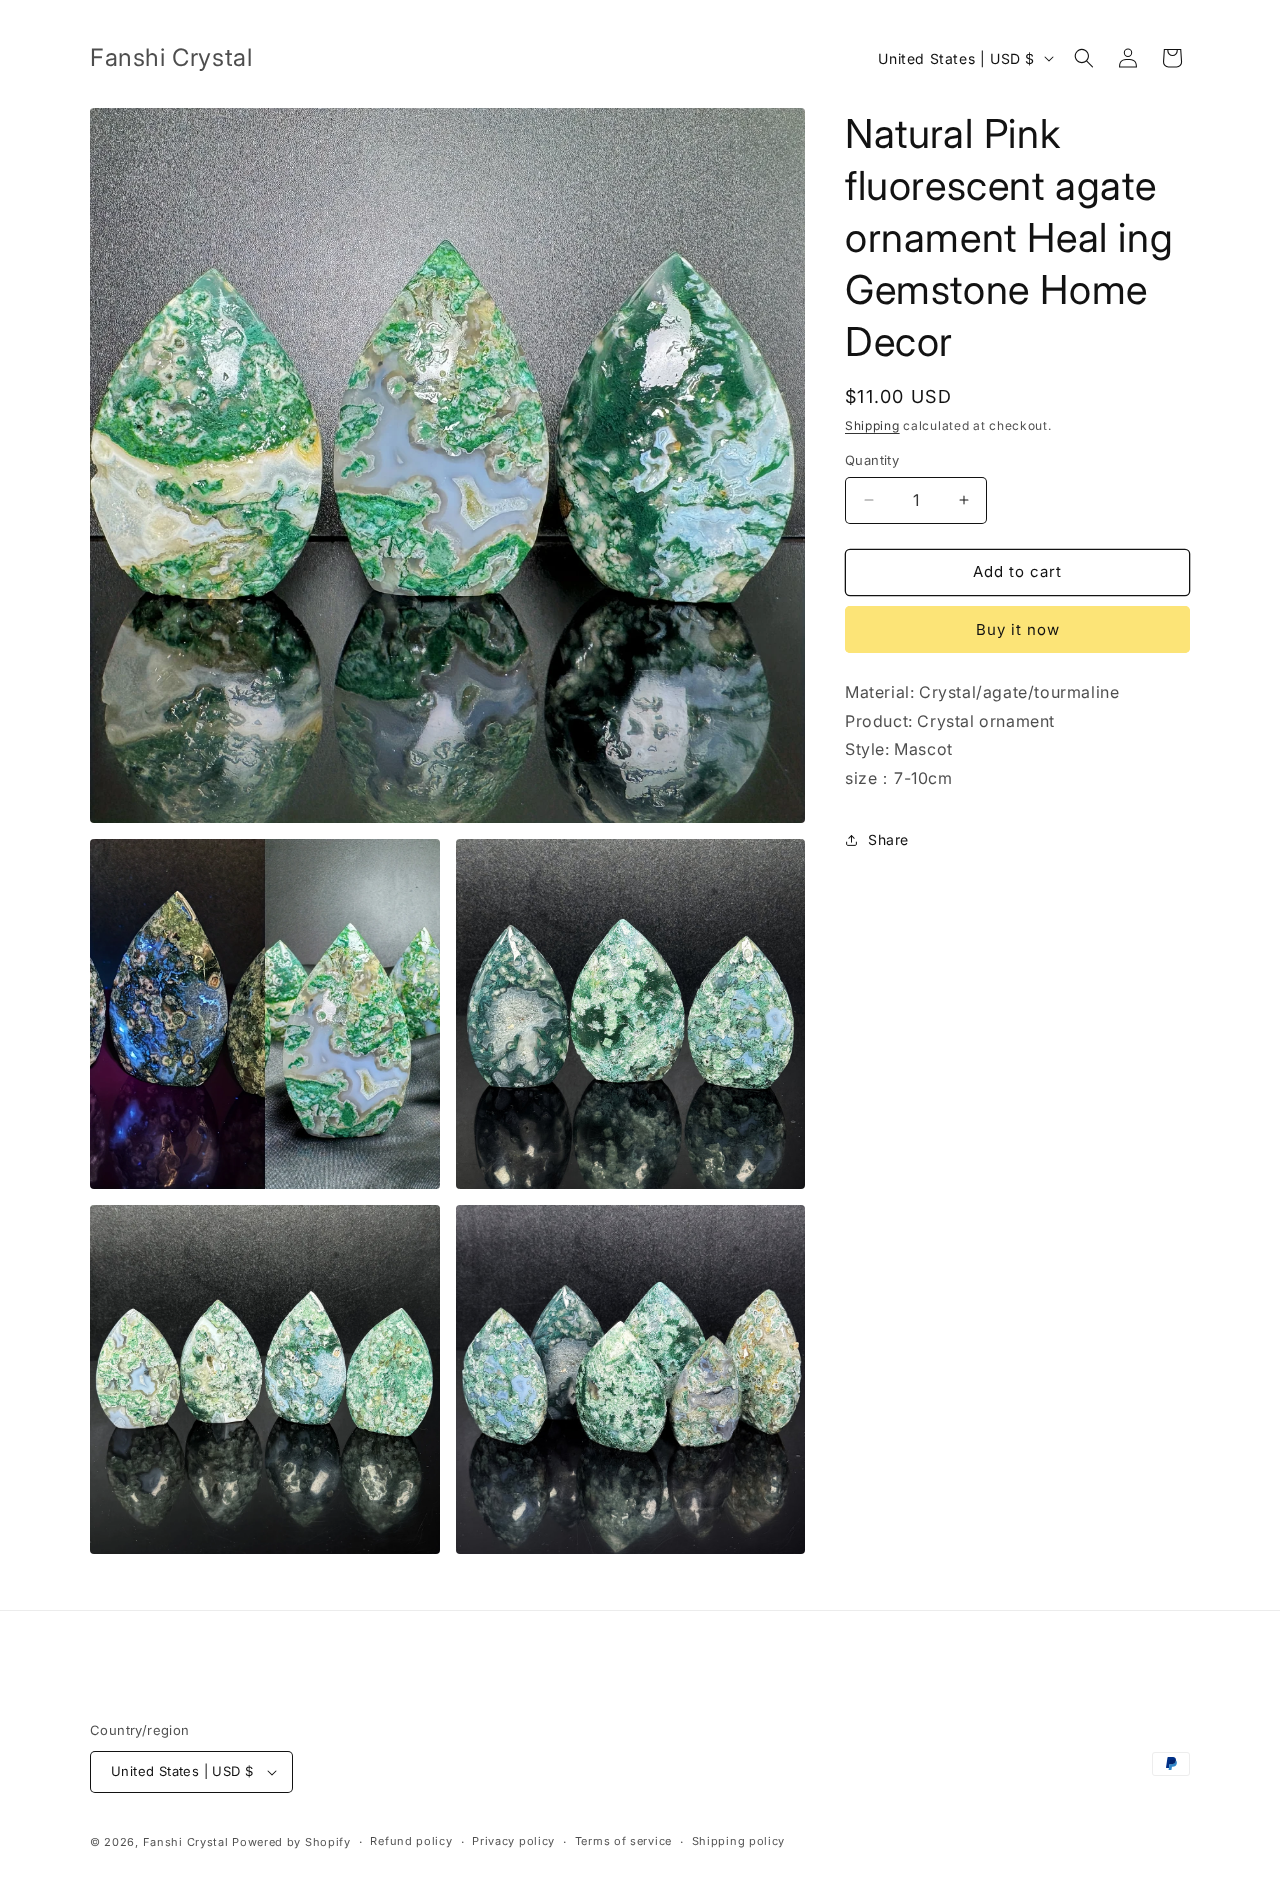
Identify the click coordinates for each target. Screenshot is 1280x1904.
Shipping (872, 425)
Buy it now (1018, 629)
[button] (1084, 58)
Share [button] (888, 839)
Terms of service (623, 1841)
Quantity (872, 460)
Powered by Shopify (291, 1842)
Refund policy (411, 1841)
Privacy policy (513, 1841)
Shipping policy (739, 1841)
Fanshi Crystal (186, 1842)
